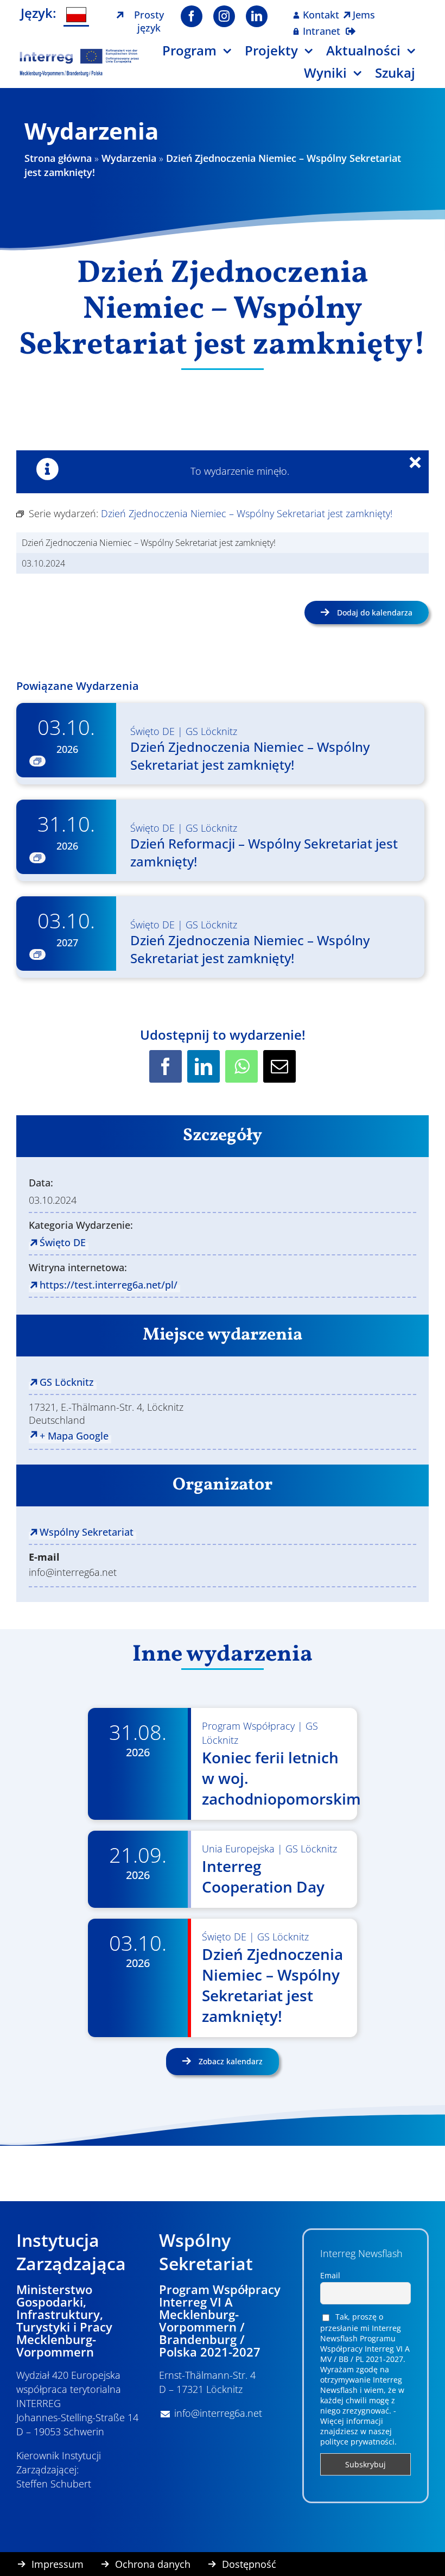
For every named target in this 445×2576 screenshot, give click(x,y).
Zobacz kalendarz (230, 2061)
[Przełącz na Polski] (76, 15)
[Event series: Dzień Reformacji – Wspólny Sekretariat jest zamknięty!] (37, 858)
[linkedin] (257, 16)
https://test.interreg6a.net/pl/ (109, 1285)
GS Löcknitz (211, 731)
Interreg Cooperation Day (263, 1876)
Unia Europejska (238, 1849)
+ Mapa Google (74, 1436)
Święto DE (152, 731)
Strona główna (58, 158)
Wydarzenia (129, 158)
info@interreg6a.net (218, 2413)
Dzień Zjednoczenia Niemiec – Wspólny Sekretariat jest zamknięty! (250, 756)
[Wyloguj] (351, 24)
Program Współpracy (248, 1726)
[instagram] (224, 16)
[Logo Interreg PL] (80, 53)
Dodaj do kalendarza (375, 612)
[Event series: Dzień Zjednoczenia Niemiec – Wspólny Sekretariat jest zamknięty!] (37, 761)
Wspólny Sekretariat (87, 1532)
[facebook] (192, 16)
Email (330, 2275)
